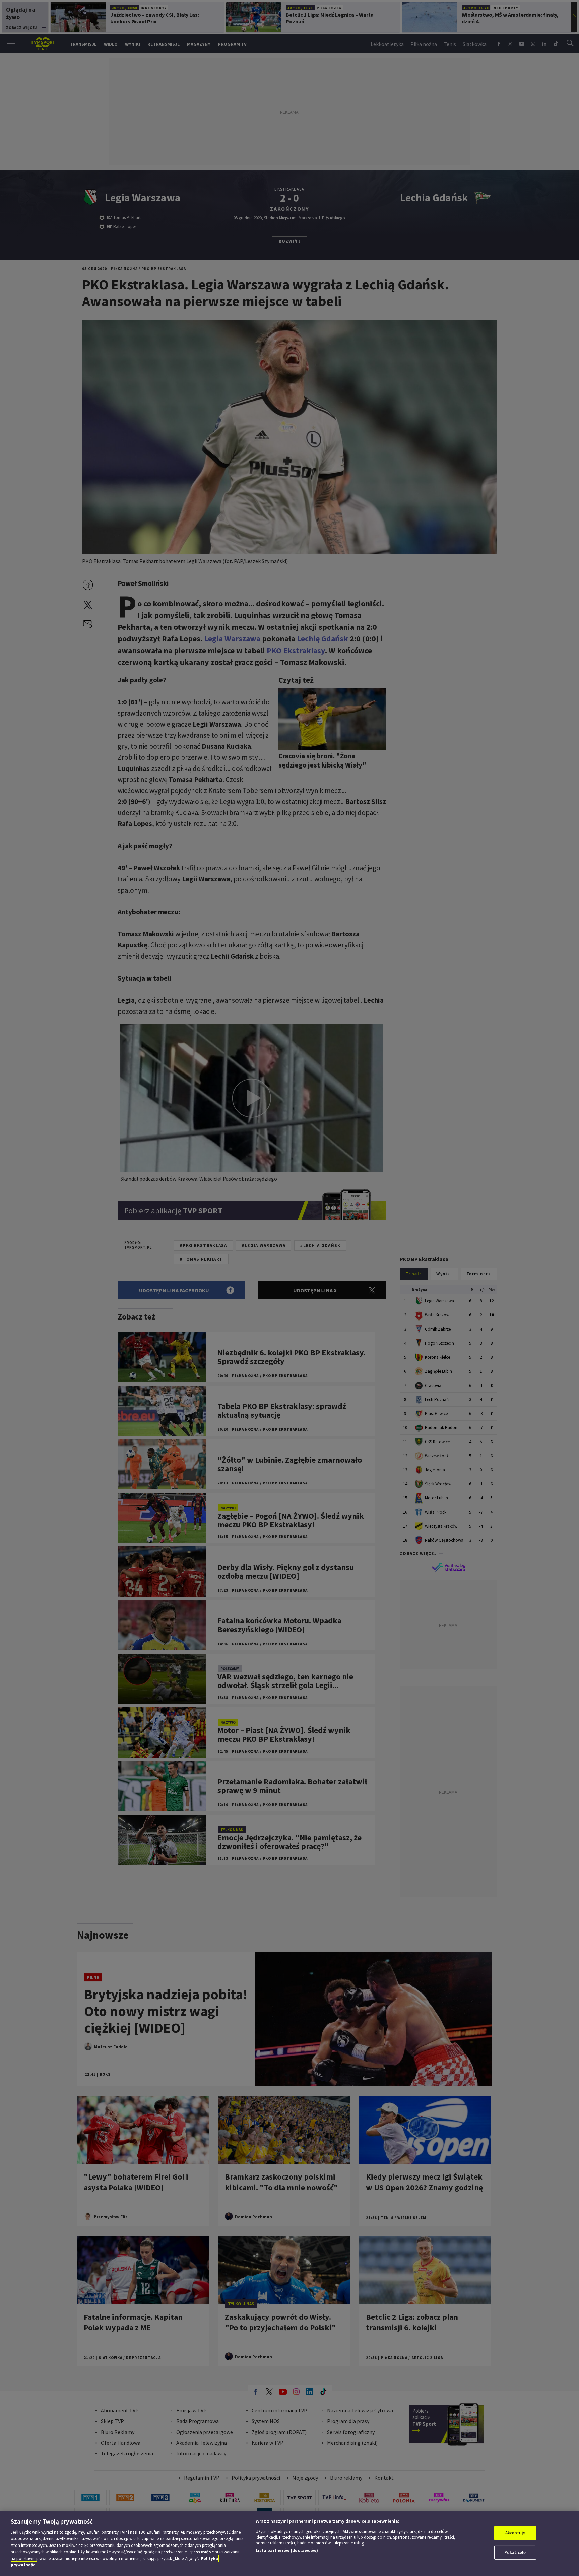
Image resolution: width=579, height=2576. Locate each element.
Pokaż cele (515, 2552)
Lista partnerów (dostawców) (287, 2550)
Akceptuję (515, 2533)
